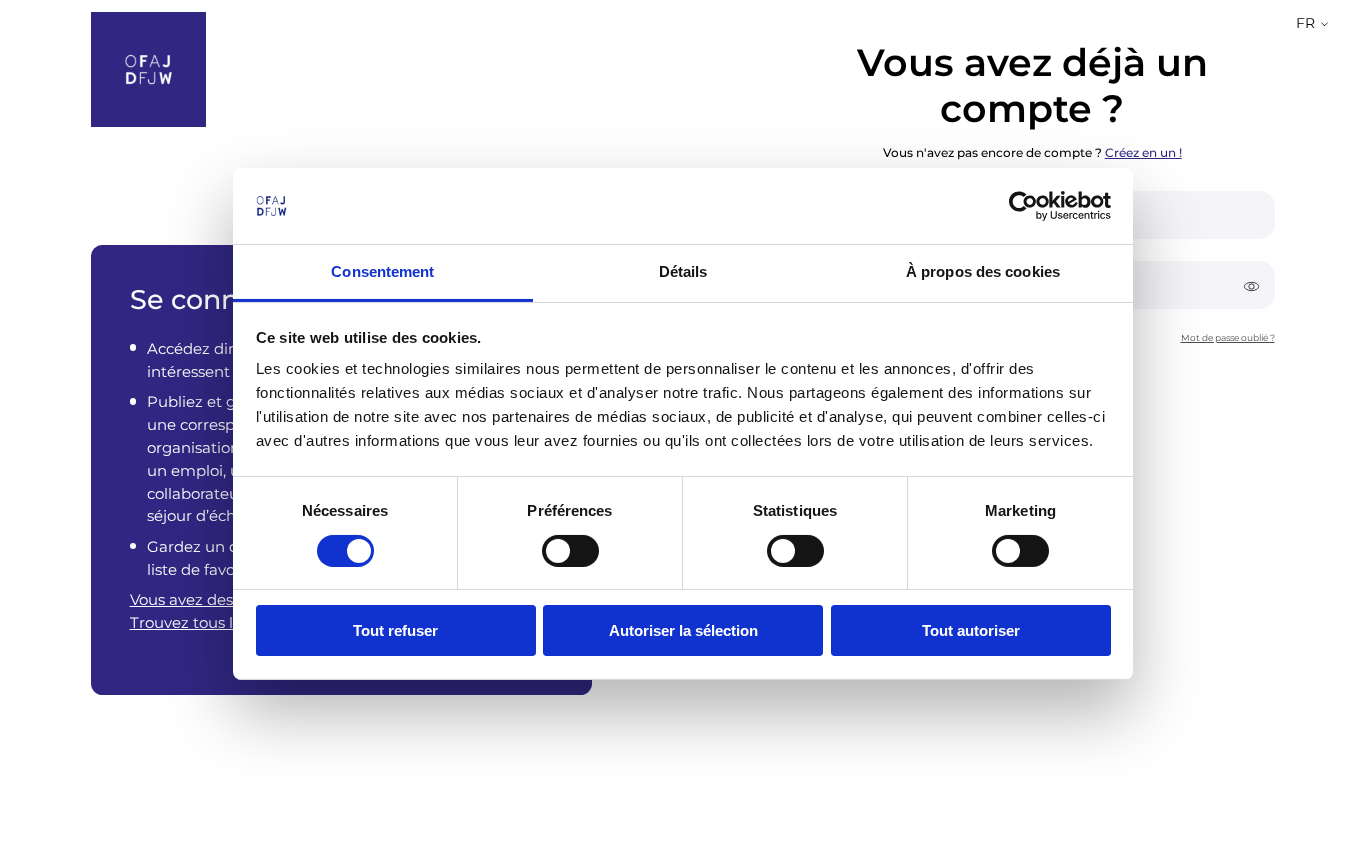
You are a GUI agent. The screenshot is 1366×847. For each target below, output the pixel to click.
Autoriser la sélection (683, 630)
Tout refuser (395, 630)
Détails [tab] (683, 271)
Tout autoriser (971, 630)
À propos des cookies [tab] (983, 271)
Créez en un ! (1143, 152)
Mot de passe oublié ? (1228, 337)
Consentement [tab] (382, 271)
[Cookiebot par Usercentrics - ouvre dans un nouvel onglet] (1023, 206)
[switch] (570, 551)
